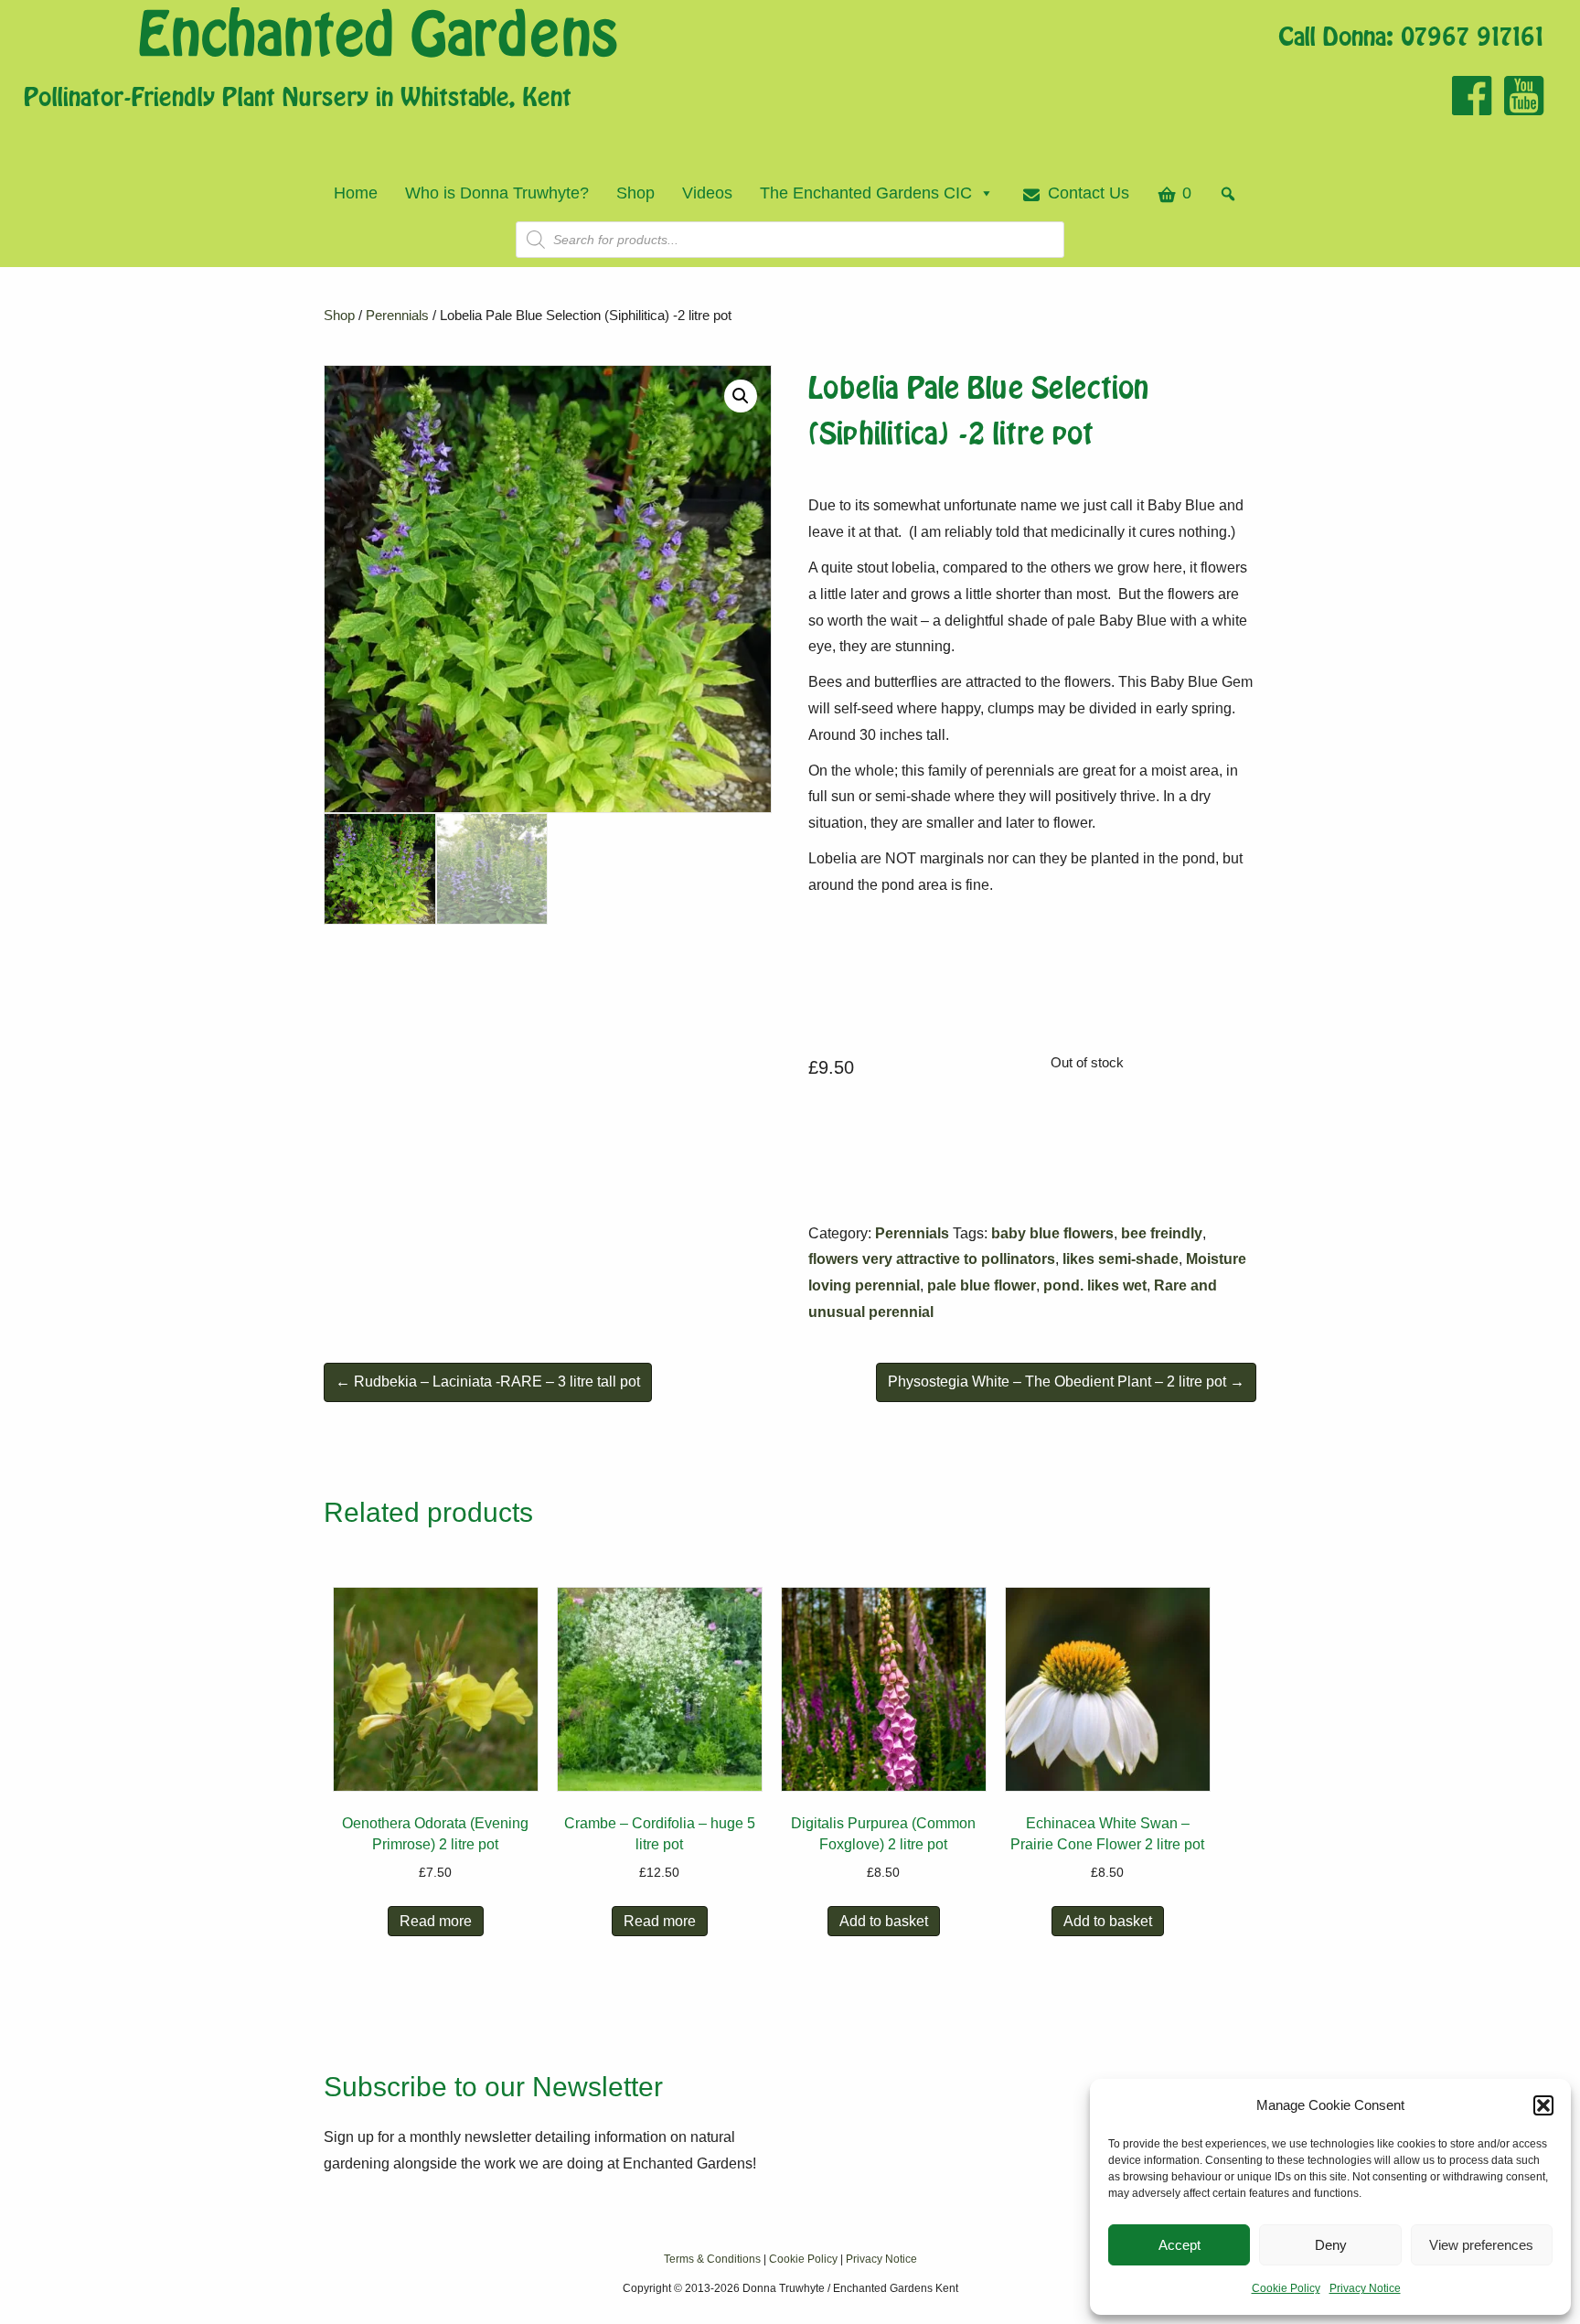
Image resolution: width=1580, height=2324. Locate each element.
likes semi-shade (1121, 1259)
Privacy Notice (1365, 2288)
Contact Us (1089, 193)
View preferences (1481, 2245)
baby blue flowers (1052, 1233)
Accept (1180, 2245)
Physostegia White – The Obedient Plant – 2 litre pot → (1066, 1382)
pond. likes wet (1095, 1285)
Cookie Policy (1286, 2288)
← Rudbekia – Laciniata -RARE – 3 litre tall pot (488, 1382)
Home (356, 193)
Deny (1331, 2245)
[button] (1543, 2105)
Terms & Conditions (712, 2259)
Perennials (397, 316)
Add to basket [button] (884, 1921)
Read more (436, 1921)
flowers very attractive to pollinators (932, 1259)
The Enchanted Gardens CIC (866, 193)
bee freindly (1162, 1233)
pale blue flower (982, 1285)
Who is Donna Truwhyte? (497, 193)
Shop (635, 193)
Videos (707, 193)
